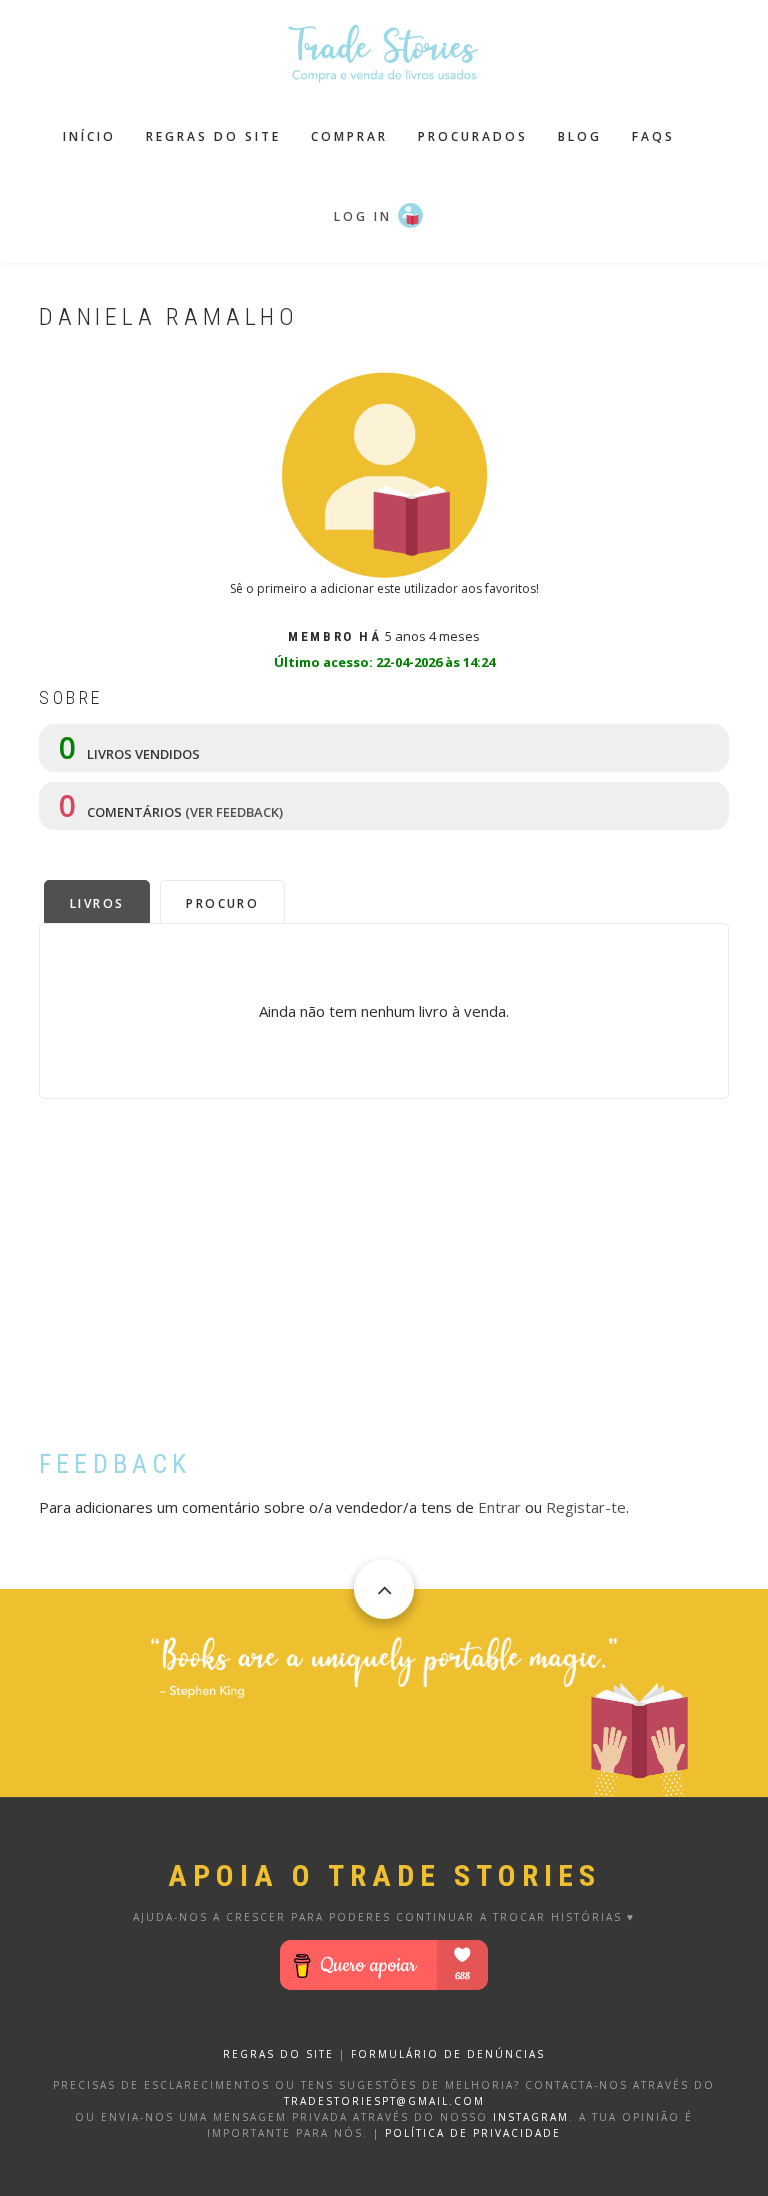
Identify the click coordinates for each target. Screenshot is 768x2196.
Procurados (473, 136)
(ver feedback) (234, 812)
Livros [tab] (97, 903)
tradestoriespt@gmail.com (384, 2101)
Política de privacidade (473, 2133)
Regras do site (213, 136)
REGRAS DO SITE (278, 2054)
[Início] (384, 51)
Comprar (349, 136)
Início (89, 136)
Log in (363, 216)
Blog (580, 136)
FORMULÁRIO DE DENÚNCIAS (448, 2054)
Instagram (531, 2117)
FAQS (653, 136)
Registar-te (586, 1507)
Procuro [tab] (222, 903)
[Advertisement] (384, 1289)
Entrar (499, 1507)
